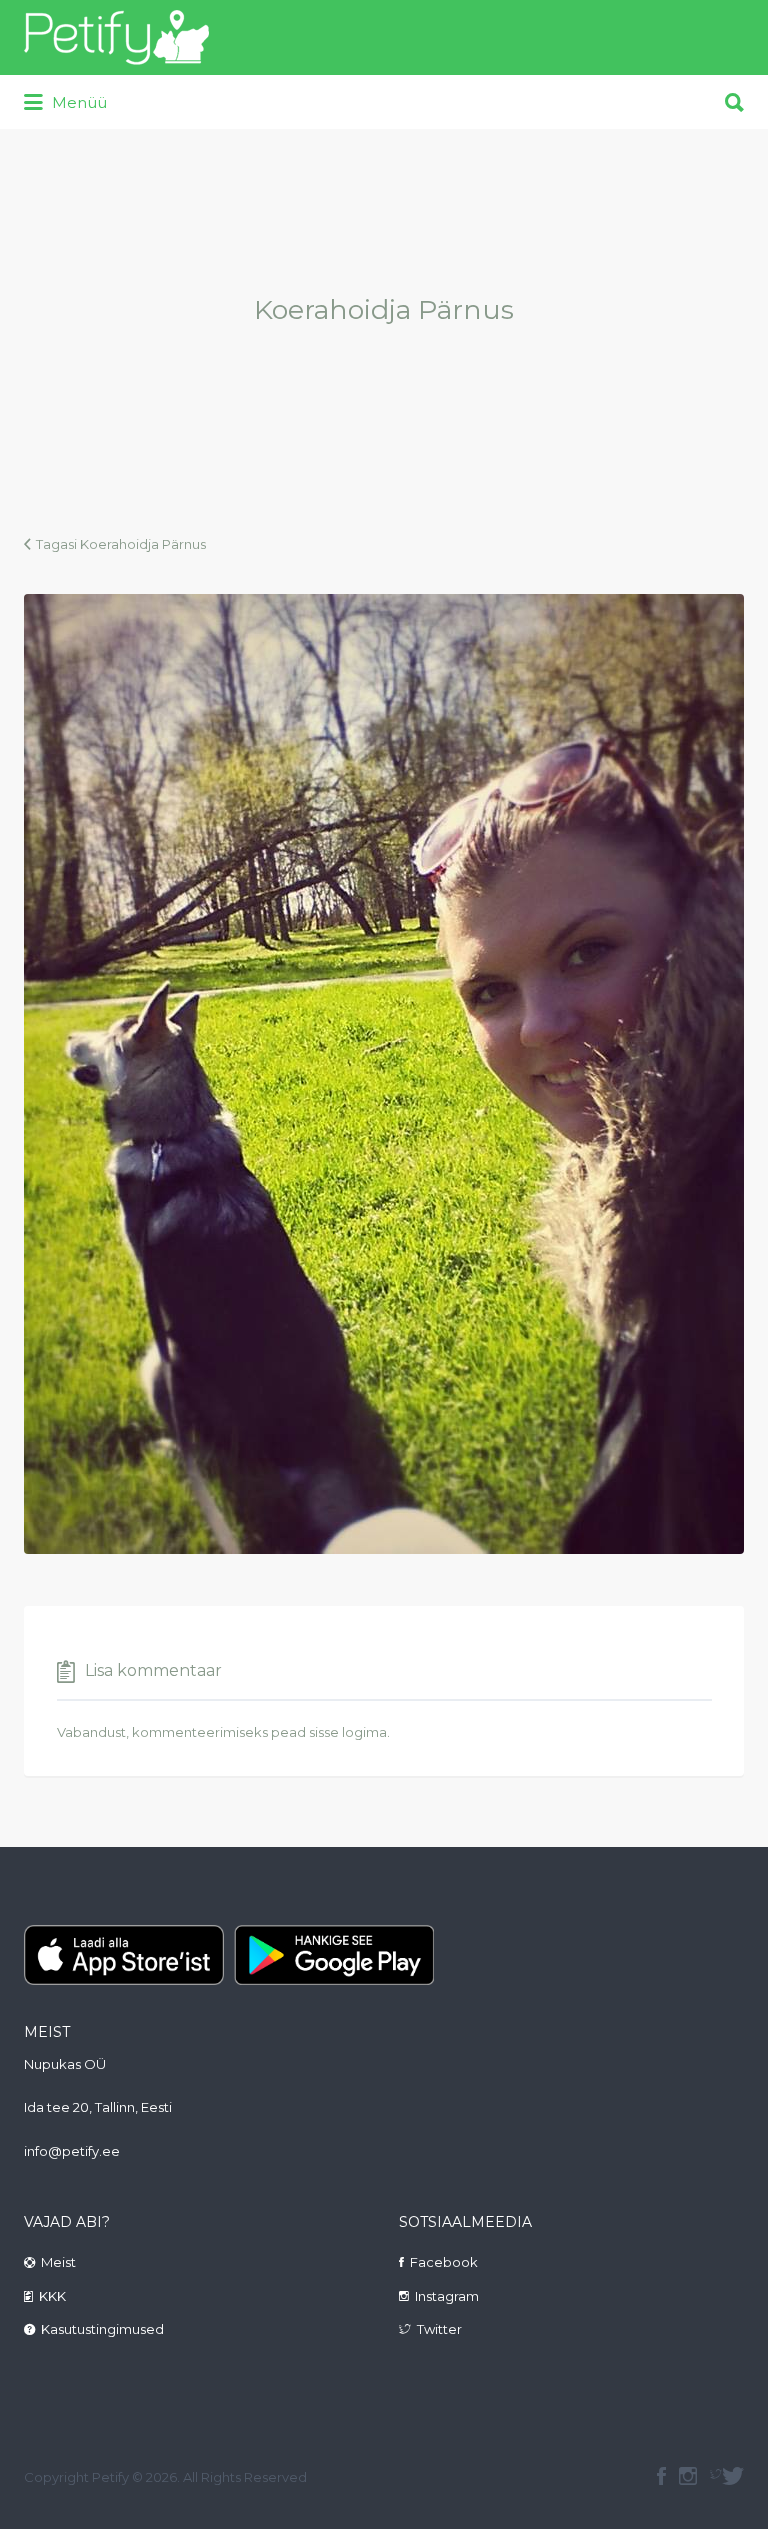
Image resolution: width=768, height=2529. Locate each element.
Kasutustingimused (102, 2329)
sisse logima (348, 1732)
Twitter (439, 2329)
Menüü (77, 102)
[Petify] (116, 37)
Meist (58, 2262)
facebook (661, 2476)
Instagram (447, 2296)
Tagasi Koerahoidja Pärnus (121, 544)
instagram (688, 2476)
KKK (52, 2296)
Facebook (444, 2262)
